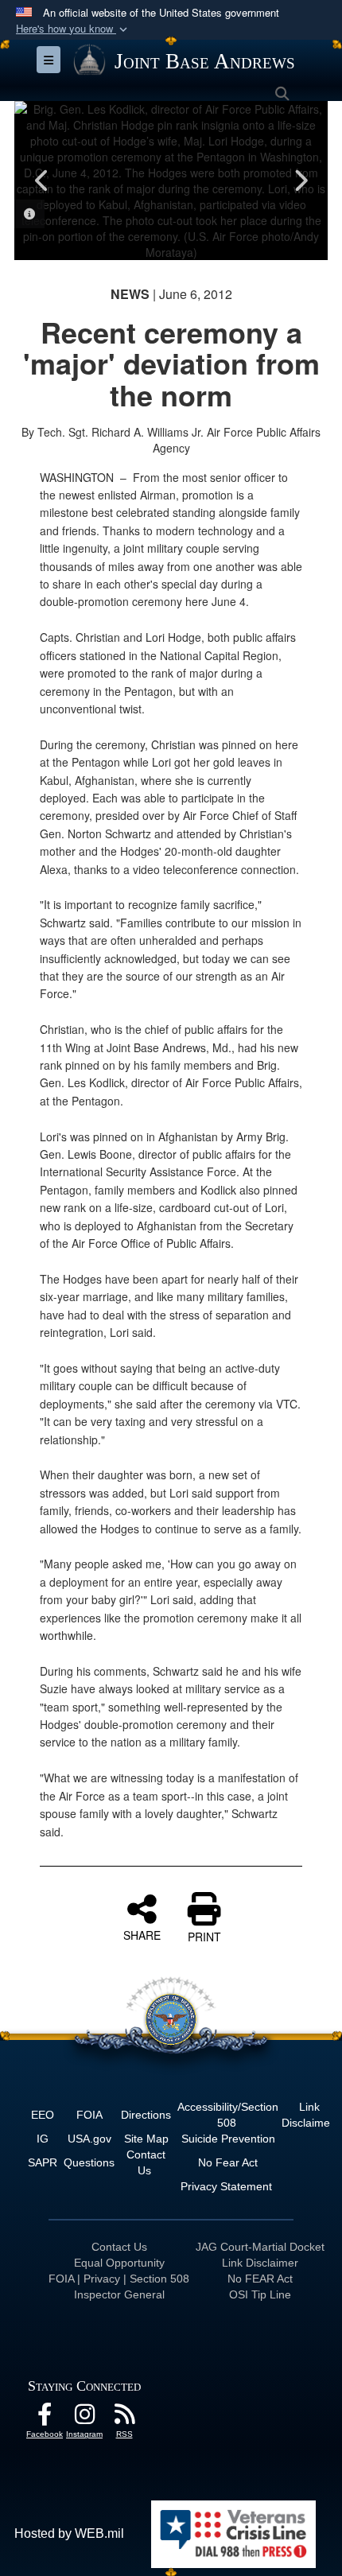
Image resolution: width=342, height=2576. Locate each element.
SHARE (142, 1934)
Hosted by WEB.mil (69, 2533)
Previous (42, 181)
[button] (73, 29)
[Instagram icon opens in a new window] (84, 2418)
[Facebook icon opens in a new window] (45, 2418)
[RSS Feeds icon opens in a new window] (124, 2418)
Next (300, 181)
